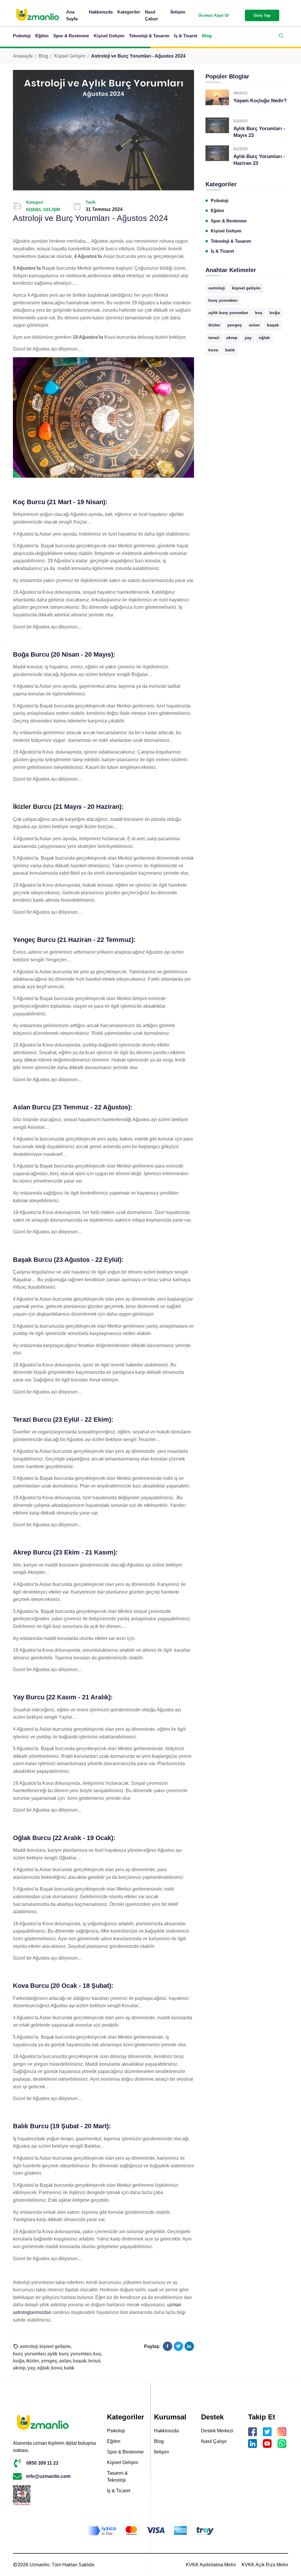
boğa (275, 313)
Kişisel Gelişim (109, 36)
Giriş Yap (262, 15)
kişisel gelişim (246, 288)
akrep (232, 338)
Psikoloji (22, 36)
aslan (254, 325)
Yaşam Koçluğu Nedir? (260, 101)
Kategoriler (129, 12)
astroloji (217, 288)
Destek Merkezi (217, 2431)
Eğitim (42, 36)
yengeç (235, 325)
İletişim (178, 12)
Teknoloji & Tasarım (149, 36)
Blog (207, 36)
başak (273, 325)
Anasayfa (23, 56)
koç (259, 313)
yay (248, 338)
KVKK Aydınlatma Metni (211, 2565)
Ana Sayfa (72, 15)
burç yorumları (223, 300)
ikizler (214, 325)
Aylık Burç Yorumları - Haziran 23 (259, 160)
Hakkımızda (101, 12)
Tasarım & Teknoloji (117, 2477)
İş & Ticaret (186, 36)
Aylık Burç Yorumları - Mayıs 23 (259, 132)
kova (213, 350)
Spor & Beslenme (71, 36)
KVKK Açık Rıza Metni (265, 2565)
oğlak (264, 338)
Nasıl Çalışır (152, 15)
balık (230, 350)
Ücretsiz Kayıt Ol (214, 15)
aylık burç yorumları (228, 313)
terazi (214, 338)
